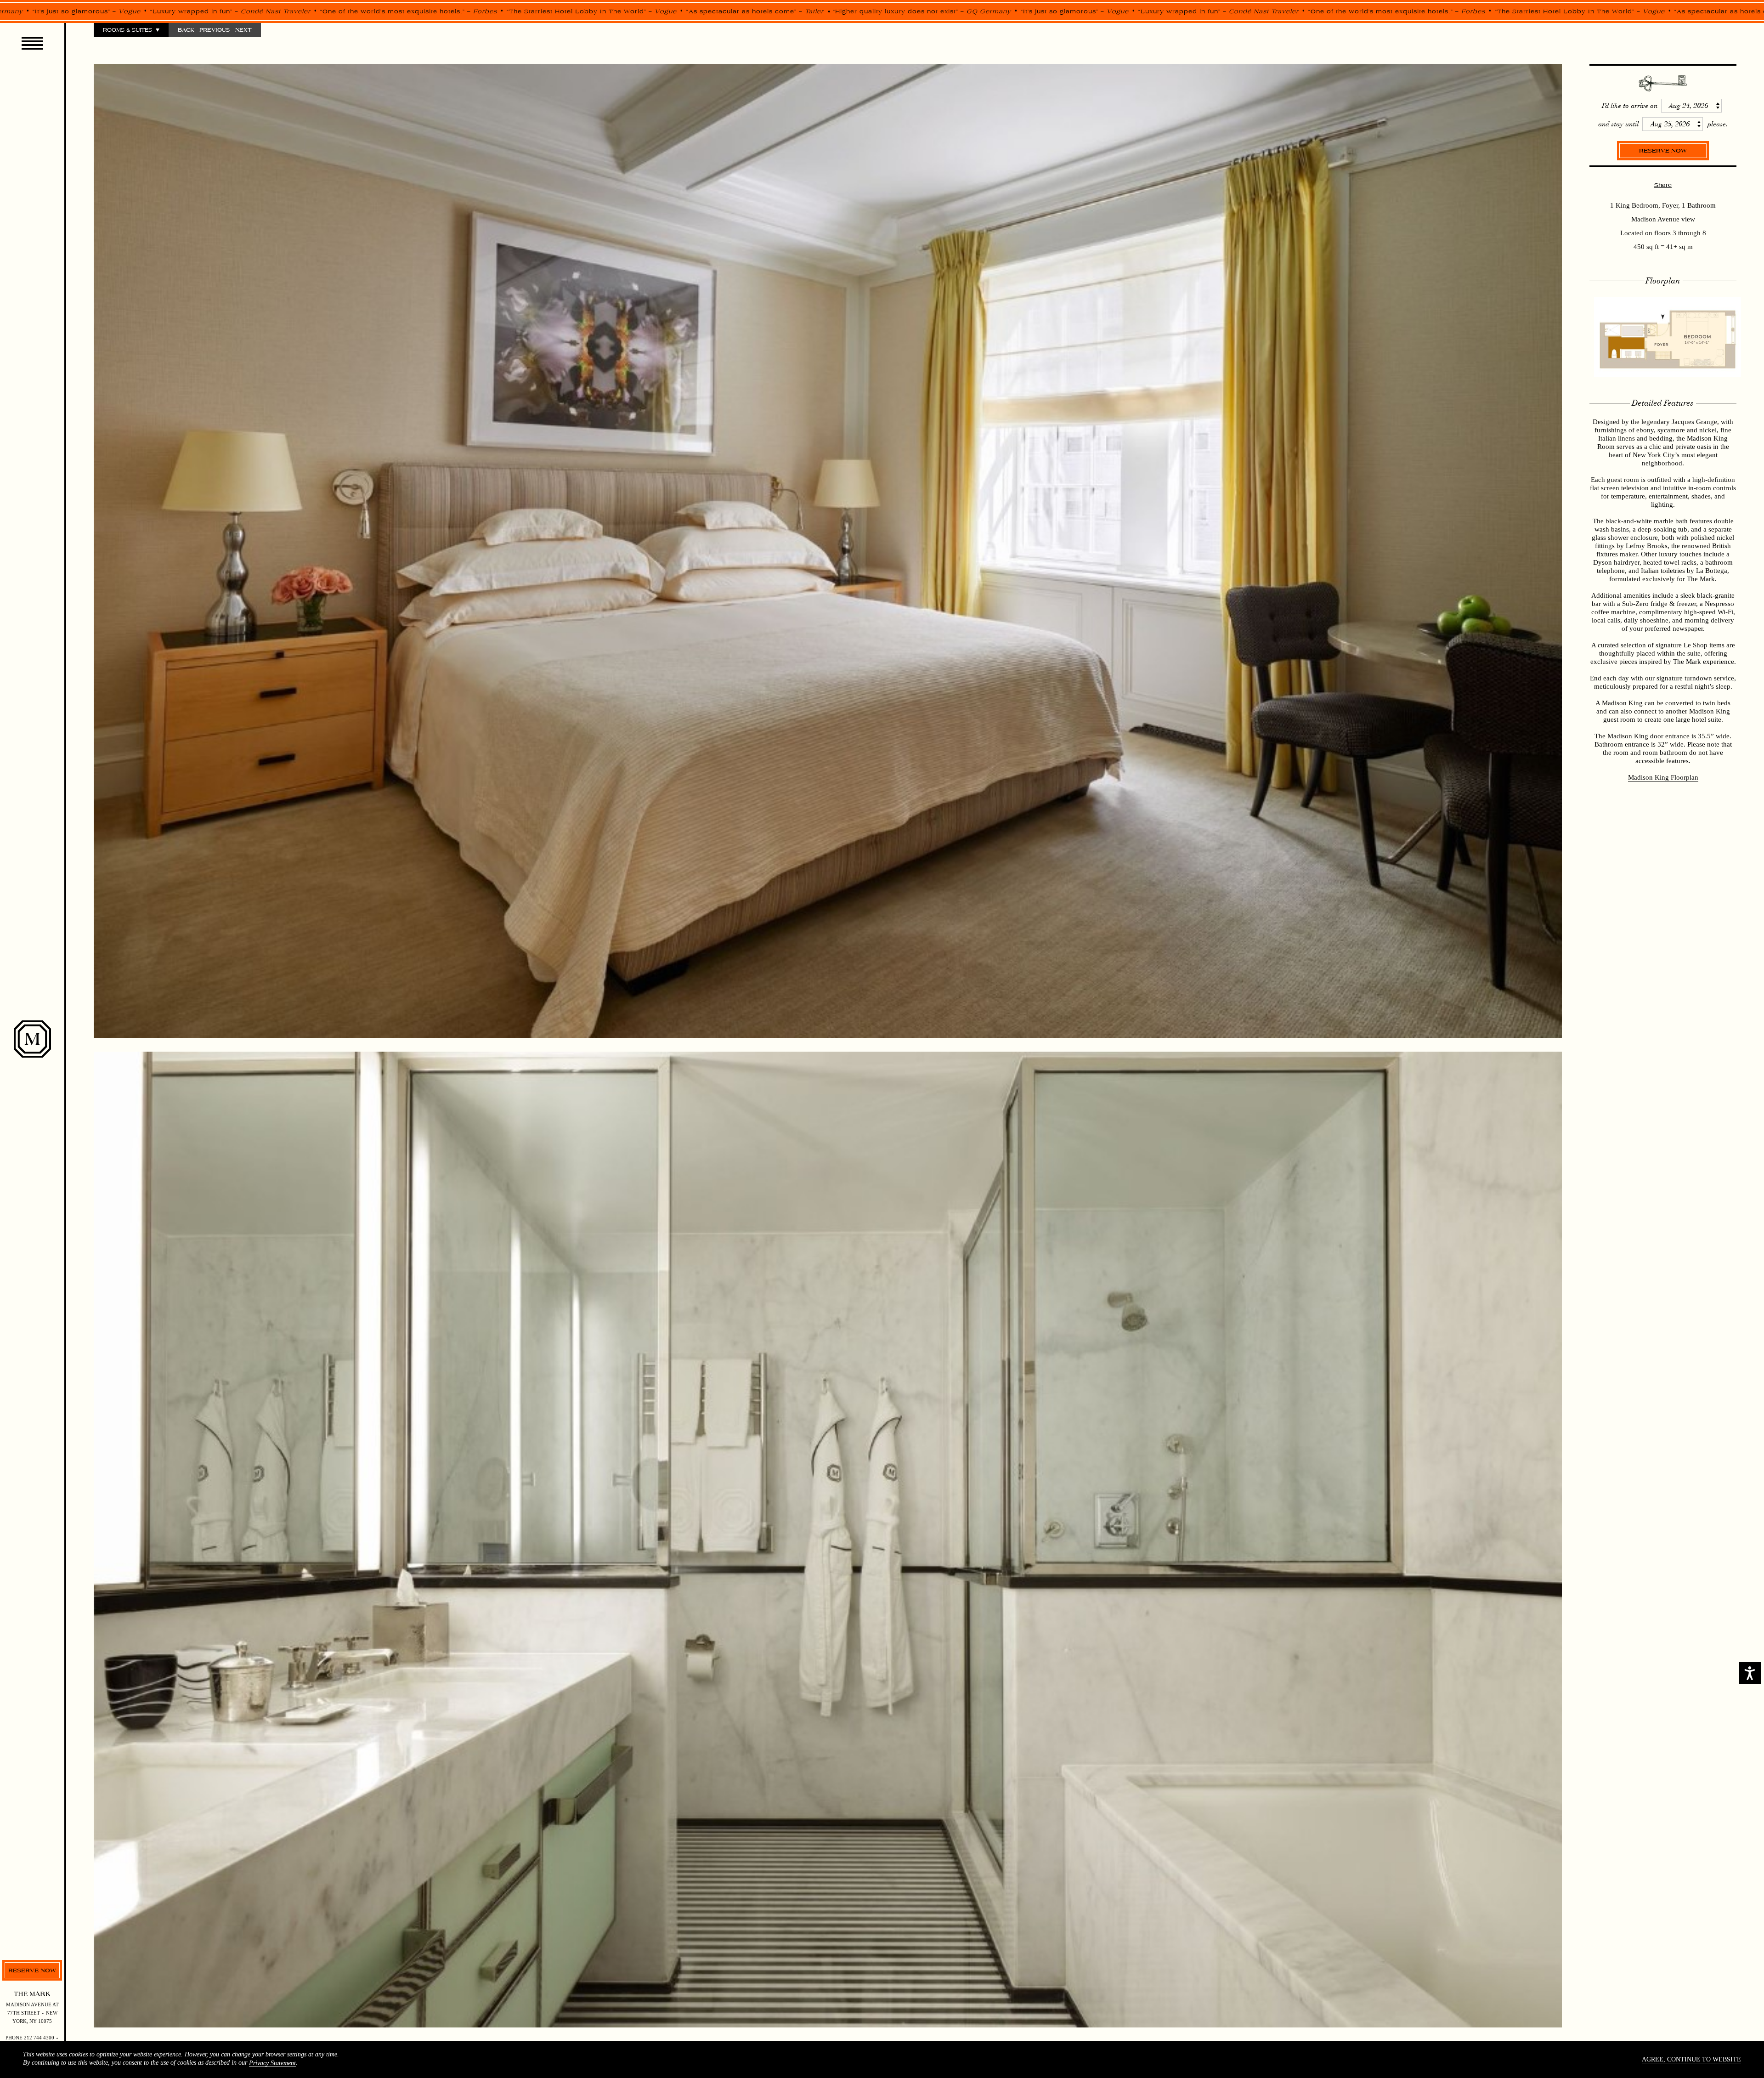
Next (243, 30)
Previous (215, 30)
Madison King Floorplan (1663, 777)
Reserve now (32, 1970)
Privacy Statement (272, 2063)
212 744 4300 (39, 2038)
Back (186, 30)
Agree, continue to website (1691, 2059)
